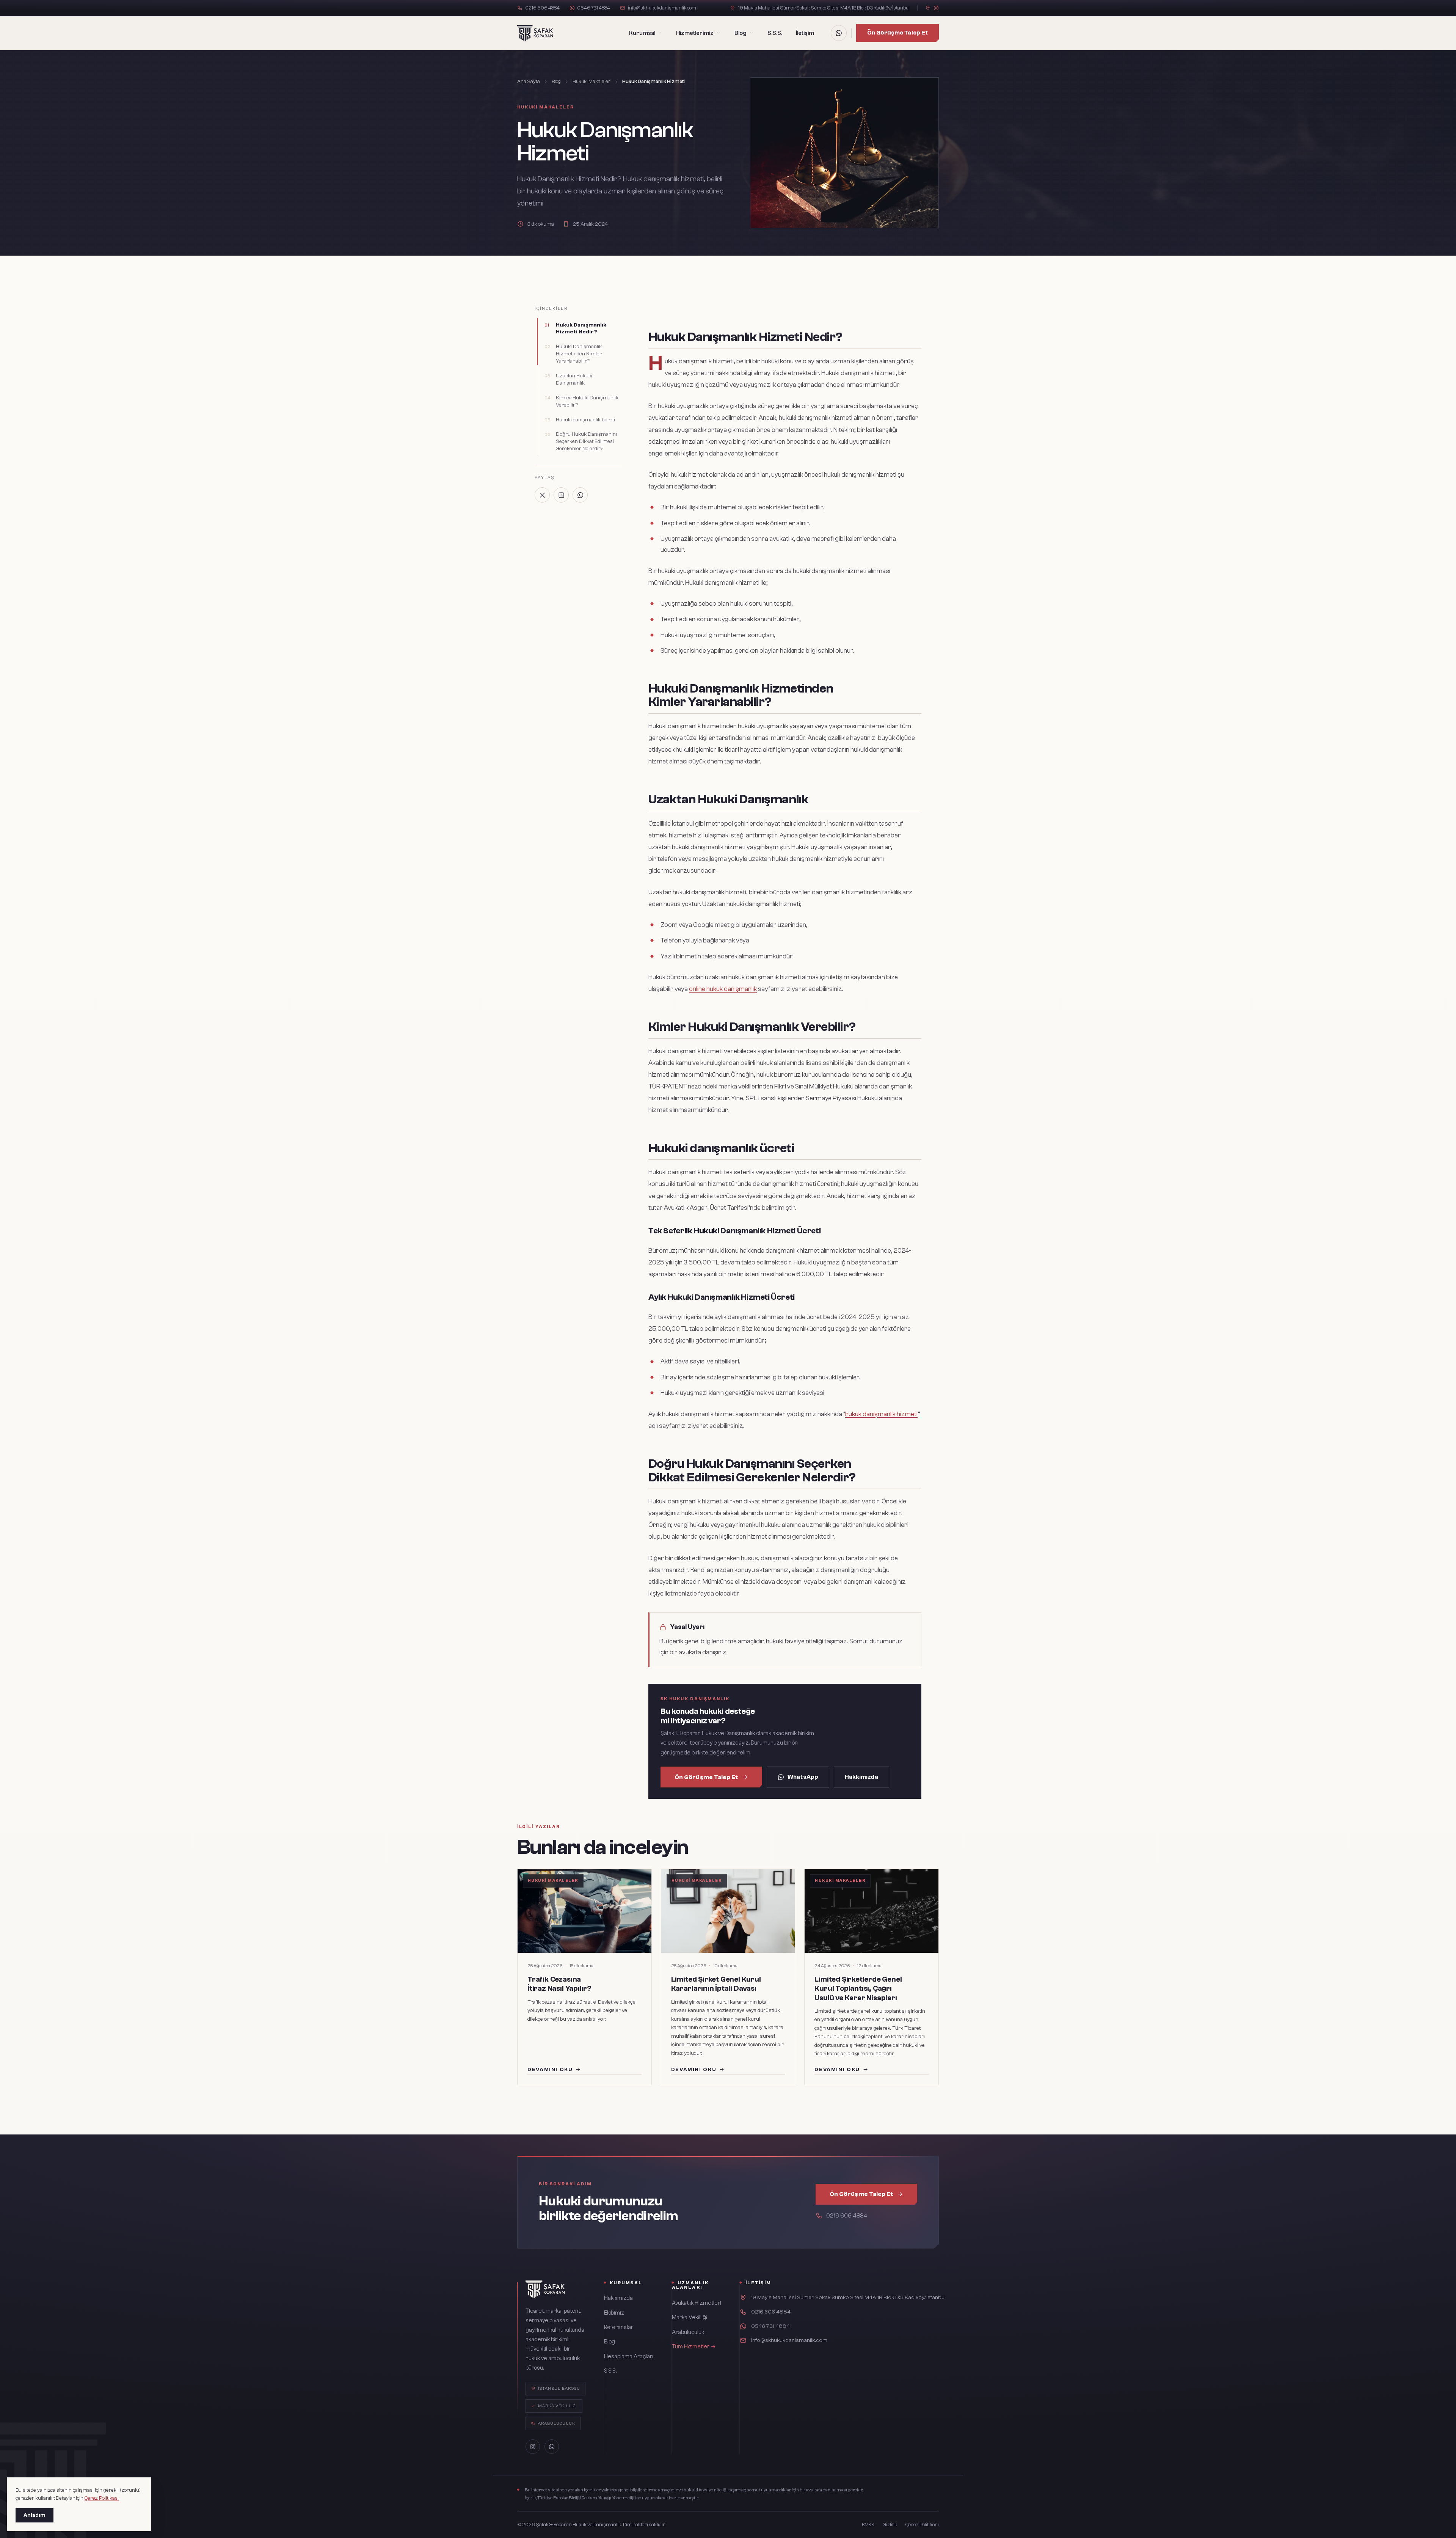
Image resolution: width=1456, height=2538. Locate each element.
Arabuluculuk (688, 2332)
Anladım (35, 2515)
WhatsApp (803, 1777)
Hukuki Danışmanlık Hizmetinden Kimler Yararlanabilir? (579, 354)
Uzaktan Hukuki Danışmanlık (574, 379)
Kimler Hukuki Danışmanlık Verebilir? (587, 401)
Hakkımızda (861, 1777)
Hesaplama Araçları (629, 2357)
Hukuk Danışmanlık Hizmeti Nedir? (581, 329)
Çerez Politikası (922, 2525)
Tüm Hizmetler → (694, 2347)
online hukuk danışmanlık (723, 989)
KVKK (868, 2525)
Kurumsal (642, 33)
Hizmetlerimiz (695, 33)
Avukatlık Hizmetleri (697, 2303)
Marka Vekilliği (690, 2317)
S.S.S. (775, 33)
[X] (542, 495)
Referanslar (619, 2327)
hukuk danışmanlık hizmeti (881, 1414)
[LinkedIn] (561, 495)
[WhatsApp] (839, 33)
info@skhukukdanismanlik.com (662, 8)
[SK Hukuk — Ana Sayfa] (535, 33)
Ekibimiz (614, 2313)
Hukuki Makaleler (591, 81)
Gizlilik (890, 2525)
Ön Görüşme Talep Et (897, 33)
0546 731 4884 (594, 8)
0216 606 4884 (542, 8)
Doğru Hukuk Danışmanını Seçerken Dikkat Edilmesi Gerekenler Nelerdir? (586, 441)
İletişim (805, 33)
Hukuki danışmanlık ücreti (585, 420)
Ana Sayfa (529, 81)
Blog (740, 33)
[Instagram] (936, 8)
